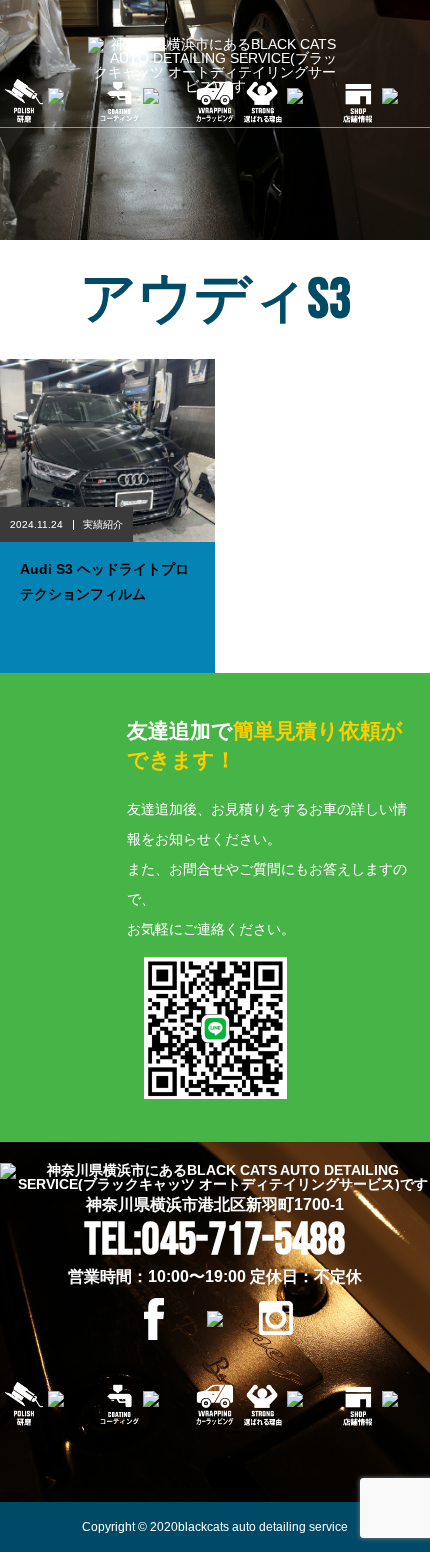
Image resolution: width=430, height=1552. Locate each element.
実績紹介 (103, 524)
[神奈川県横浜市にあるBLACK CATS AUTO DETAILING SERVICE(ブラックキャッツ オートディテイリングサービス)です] (215, 66)
